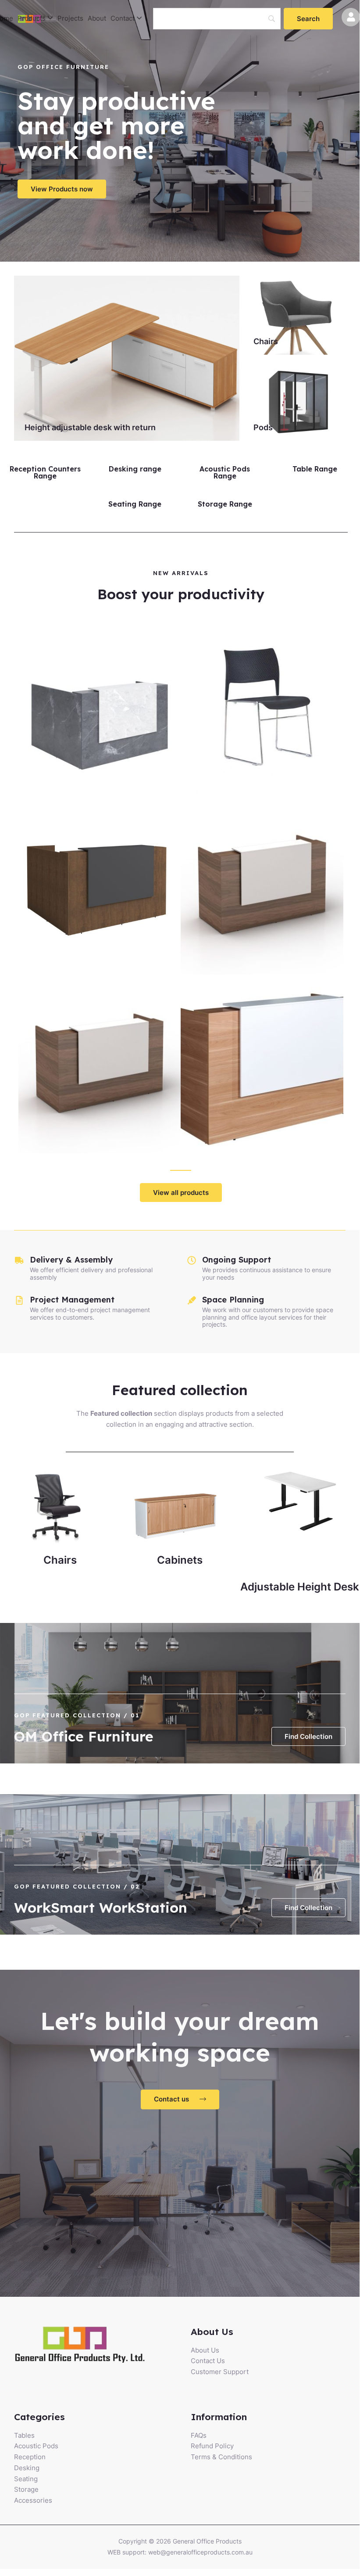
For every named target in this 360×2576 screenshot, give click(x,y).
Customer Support (220, 2372)
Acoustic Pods (36, 2446)
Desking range (135, 469)
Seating (26, 2479)
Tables (24, 2435)
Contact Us (208, 2361)
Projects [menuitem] (70, 18)
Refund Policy (212, 2446)
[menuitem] (35, 19)
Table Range (315, 469)
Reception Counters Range (45, 472)
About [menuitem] (97, 18)
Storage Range (225, 504)
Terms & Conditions (221, 2457)
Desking (27, 2468)
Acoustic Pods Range (225, 472)
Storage (26, 2489)
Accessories (33, 2500)
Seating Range (135, 504)
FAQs (199, 2435)
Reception (30, 2457)
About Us (205, 2350)
